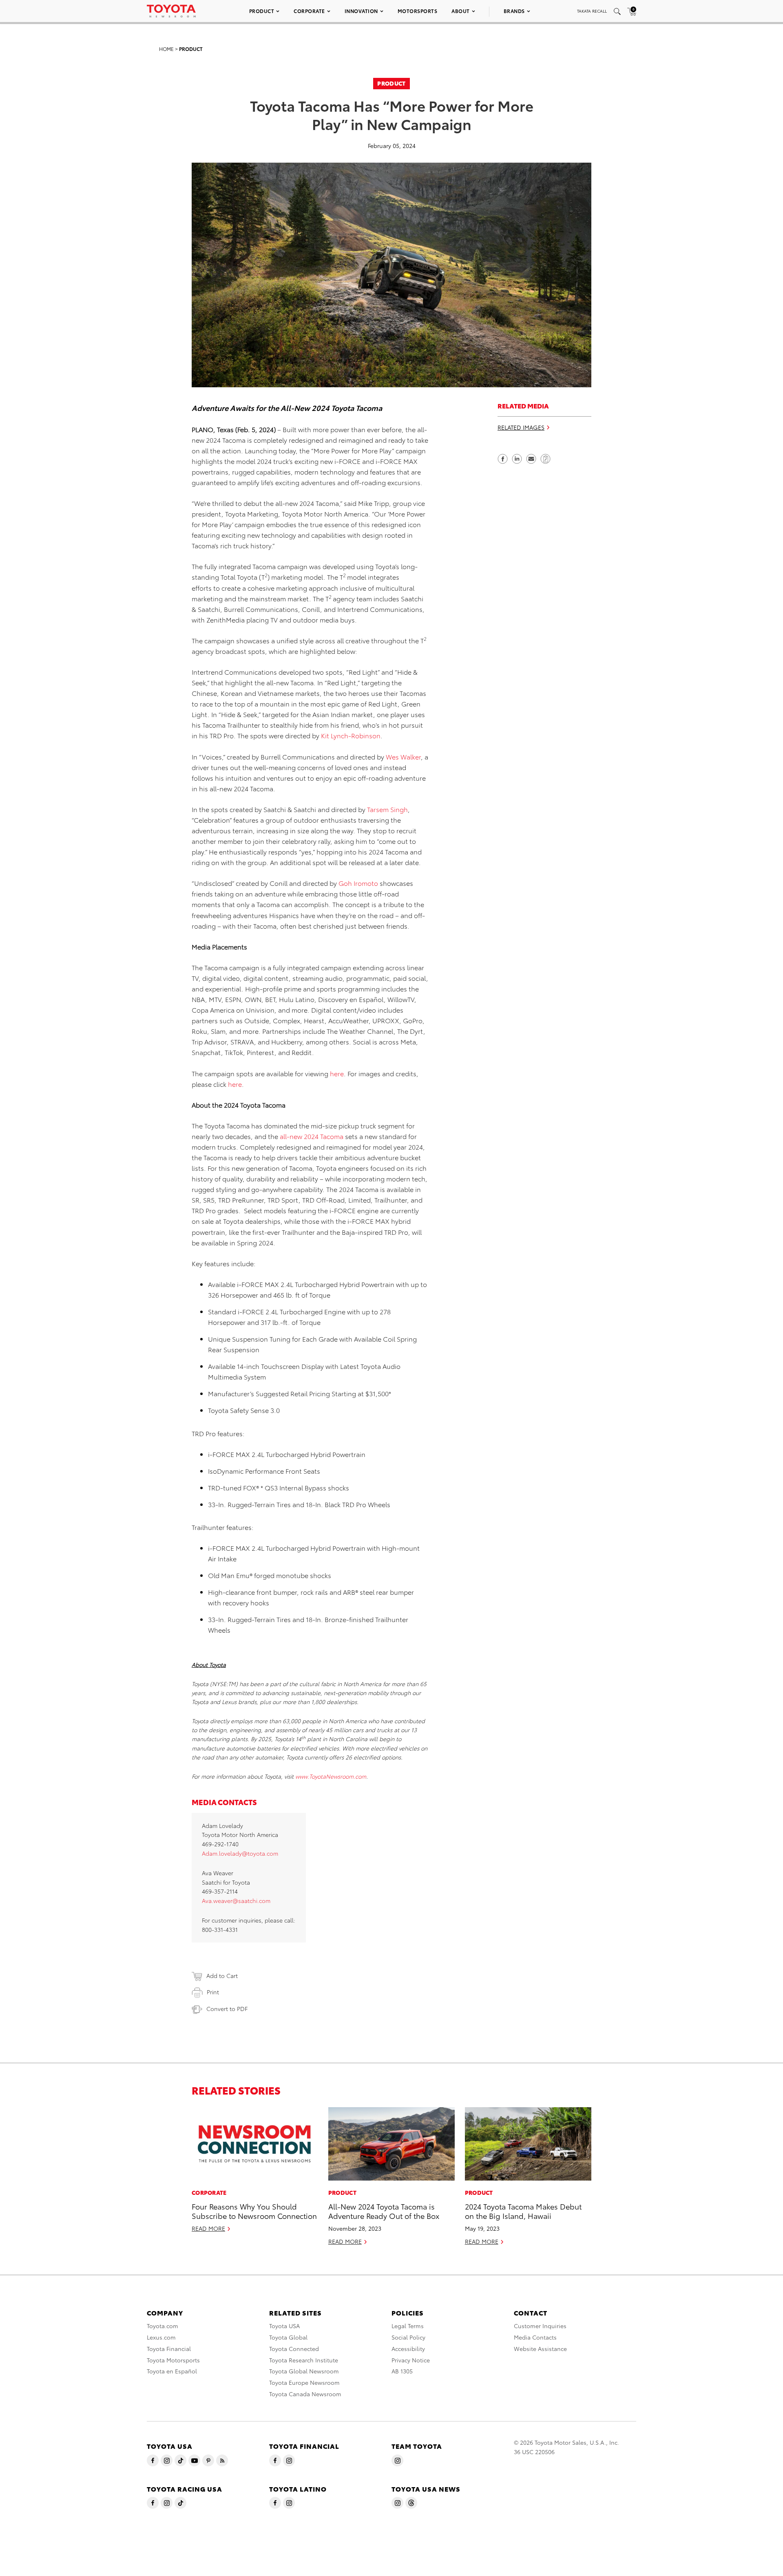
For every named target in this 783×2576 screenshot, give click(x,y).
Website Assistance (540, 2349)
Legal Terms (408, 2326)
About (461, 11)
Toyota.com (163, 2326)
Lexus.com (161, 2337)
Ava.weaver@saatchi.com (236, 1901)
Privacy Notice (411, 2360)
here (337, 1073)
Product (262, 11)
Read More (208, 2228)
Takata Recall (592, 11)
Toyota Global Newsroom (304, 2371)
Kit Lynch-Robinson (351, 735)
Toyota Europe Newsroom (304, 2382)
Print (213, 1992)
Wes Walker (403, 756)
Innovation (361, 11)
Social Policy (408, 2337)
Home (166, 49)
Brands (514, 11)
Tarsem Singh (387, 809)
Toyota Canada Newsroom (305, 2394)
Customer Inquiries (540, 2326)
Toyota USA (284, 2326)
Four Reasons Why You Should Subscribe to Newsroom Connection (254, 2211)
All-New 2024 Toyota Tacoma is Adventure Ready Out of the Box (384, 2211)
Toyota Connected (294, 2349)
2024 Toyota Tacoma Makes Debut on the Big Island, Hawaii (523, 2211)
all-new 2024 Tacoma (312, 1136)
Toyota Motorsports (173, 2360)
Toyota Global (288, 2337)
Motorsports (418, 11)
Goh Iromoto (358, 883)
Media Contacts (535, 2337)
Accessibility (408, 2349)
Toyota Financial (169, 2349)
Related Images (521, 427)
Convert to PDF (227, 2009)
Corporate (309, 11)
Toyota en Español (172, 2371)
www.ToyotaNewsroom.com (331, 1776)
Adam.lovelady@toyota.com (240, 1853)
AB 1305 (402, 2371)
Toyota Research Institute (304, 2360)
